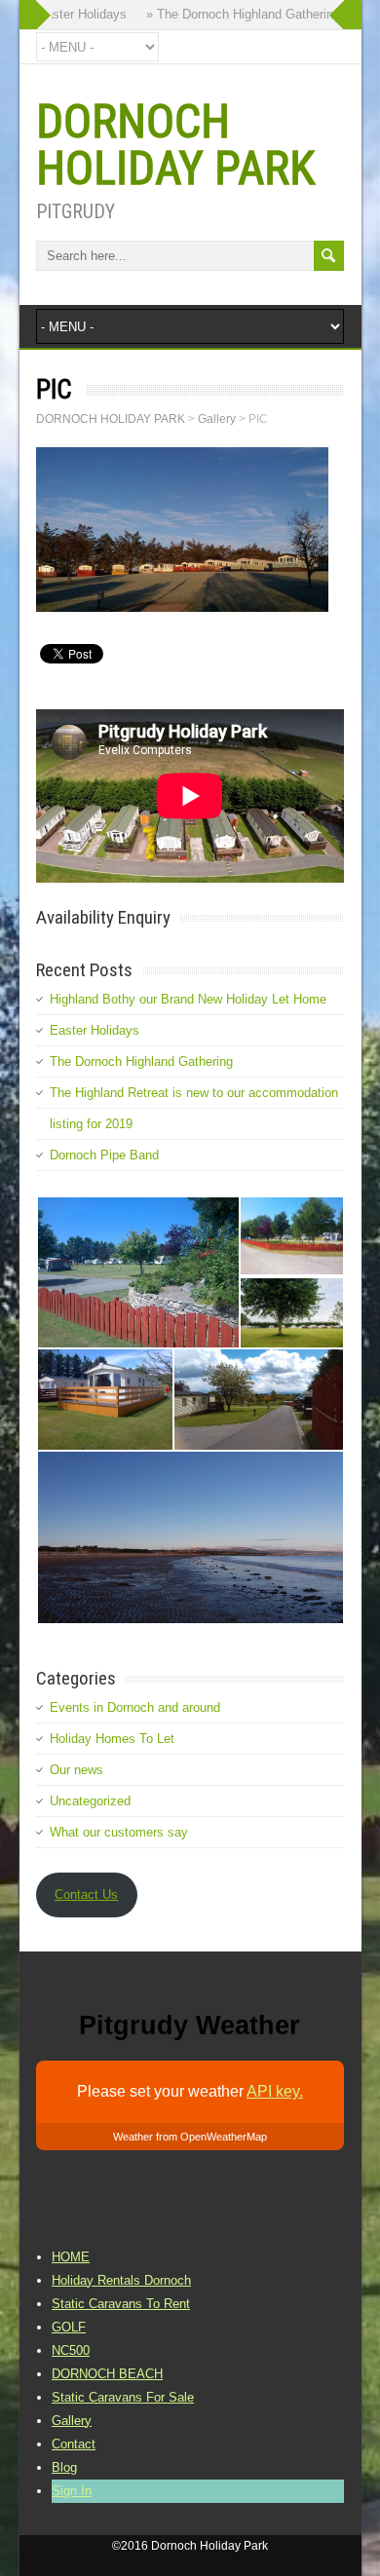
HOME (71, 2257)
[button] (137, 1272)
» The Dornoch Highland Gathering (234, 14)
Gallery (72, 2421)
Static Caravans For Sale (123, 2397)
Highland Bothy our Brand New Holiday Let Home (188, 999)
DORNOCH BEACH (107, 2374)
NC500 (71, 2350)
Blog (64, 2467)
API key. (275, 2091)
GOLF (69, 2327)
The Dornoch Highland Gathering (141, 1061)
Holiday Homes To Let (112, 1739)
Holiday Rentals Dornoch (121, 2280)
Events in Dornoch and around (135, 1707)
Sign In (72, 2491)
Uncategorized (90, 1801)
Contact (74, 2444)
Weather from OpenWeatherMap (190, 2137)
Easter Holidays (95, 1030)
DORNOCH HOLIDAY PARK (175, 145)
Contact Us (86, 1894)
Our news (76, 1770)
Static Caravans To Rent (121, 2304)
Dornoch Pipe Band (104, 1155)
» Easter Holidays (68, 14)
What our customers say (119, 1832)
